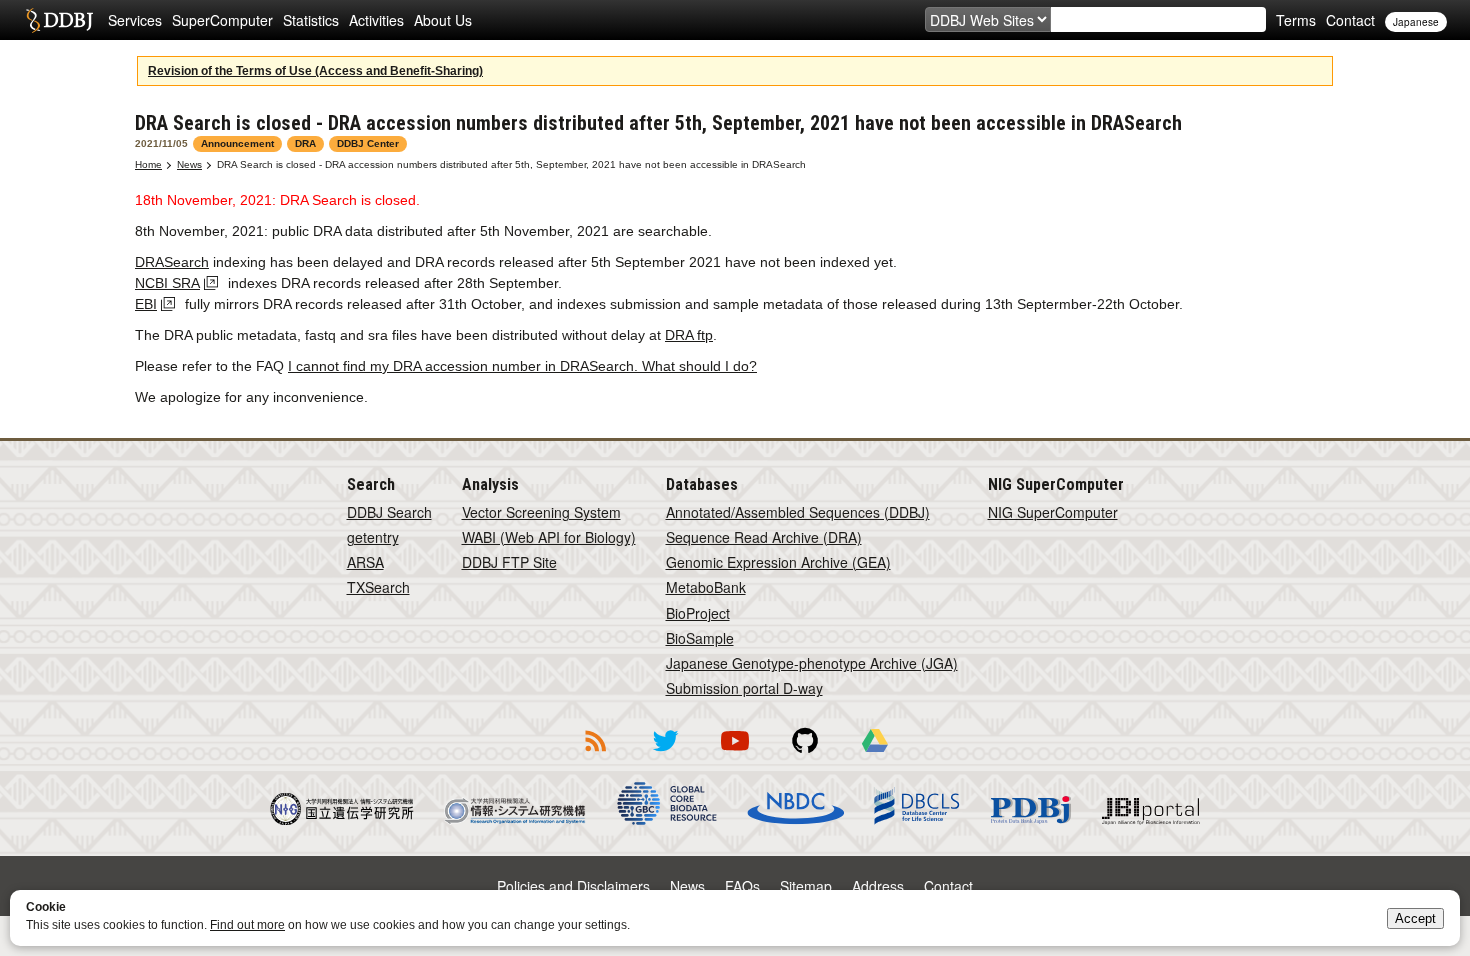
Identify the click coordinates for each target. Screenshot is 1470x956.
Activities (376, 20)
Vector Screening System (541, 512)
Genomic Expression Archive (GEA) (778, 562)
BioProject (698, 613)
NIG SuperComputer (1053, 512)
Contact (1350, 20)
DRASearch (172, 262)
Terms (1296, 20)
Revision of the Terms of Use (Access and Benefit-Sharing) (315, 71)
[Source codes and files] (805, 755)
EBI (146, 304)
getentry (373, 537)
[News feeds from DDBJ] (595, 755)
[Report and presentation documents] (875, 755)
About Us (443, 20)
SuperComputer (222, 20)
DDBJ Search (389, 512)
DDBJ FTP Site (509, 562)
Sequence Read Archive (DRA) (764, 537)
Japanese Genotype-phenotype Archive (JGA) (812, 663)
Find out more (247, 925)
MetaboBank (706, 587)
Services (135, 20)
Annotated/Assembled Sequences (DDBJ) (798, 512)
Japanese (1416, 22)
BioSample (700, 638)
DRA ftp (689, 335)
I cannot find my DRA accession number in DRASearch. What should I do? (522, 366)
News (189, 164)
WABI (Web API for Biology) (549, 537)
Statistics (311, 20)
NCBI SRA (167, 283)
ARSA (365, 562)
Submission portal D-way (744, 688)
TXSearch (378, 587)
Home (148, 164)
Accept (1415, 918)
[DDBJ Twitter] (665, 755)
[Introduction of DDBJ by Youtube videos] (735, 755)
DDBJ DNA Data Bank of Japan (59, 20)
